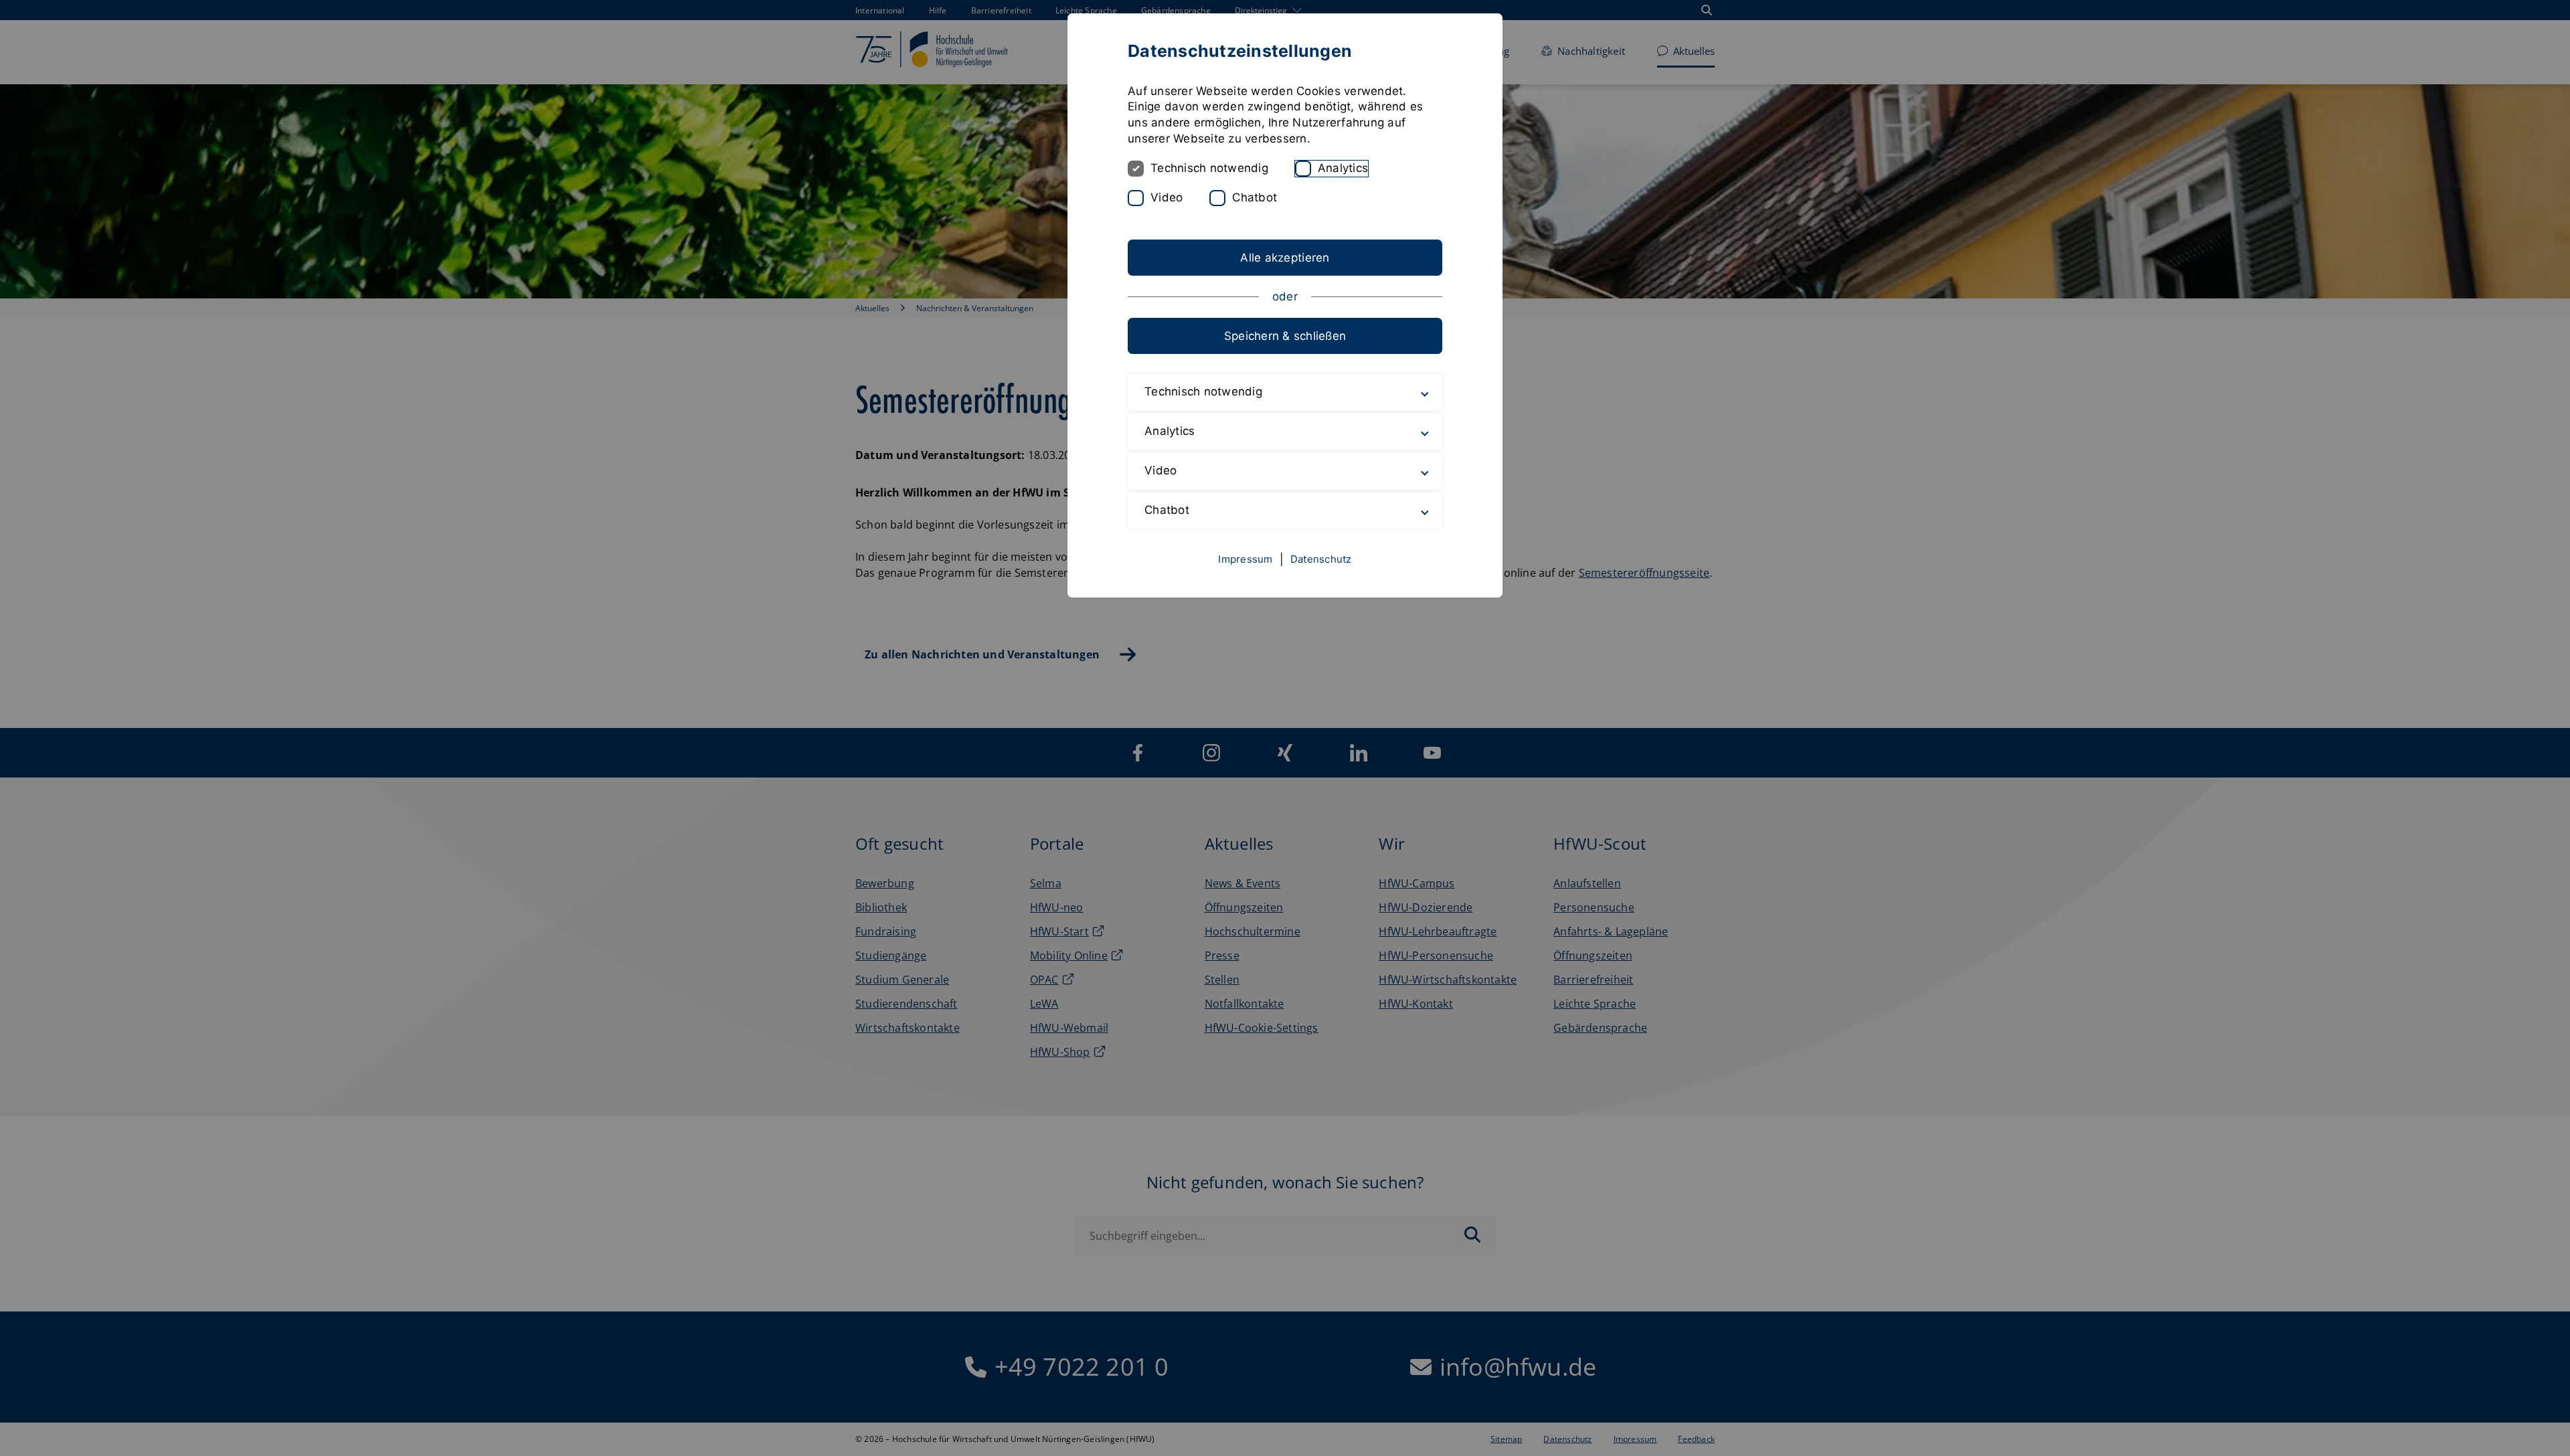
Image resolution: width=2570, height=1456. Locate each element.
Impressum (1245, 559)
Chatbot (1255, 197)
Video (1167, 197)
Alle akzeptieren (1285, 258)
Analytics (1343, 168)
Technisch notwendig (1209, 168)
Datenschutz (1321, 559)
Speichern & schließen (1285, 336)
